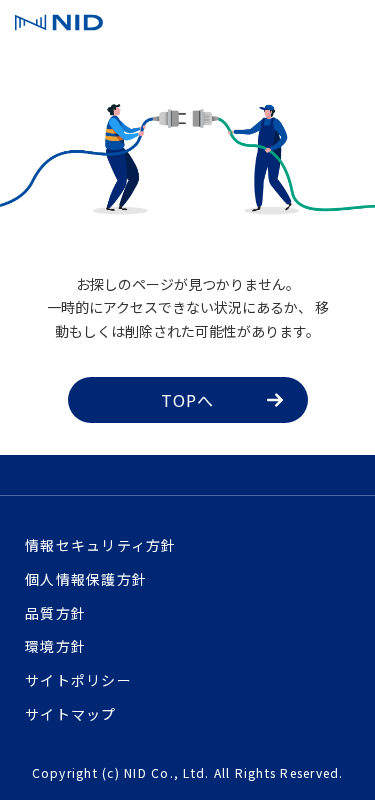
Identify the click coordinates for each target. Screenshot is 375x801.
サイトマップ (71, 714)
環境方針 (55, 646)
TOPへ (188, 400)
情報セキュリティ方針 (101, 545)
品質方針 (55, 613)
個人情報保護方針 (86, 579)
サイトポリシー (78, 680)
